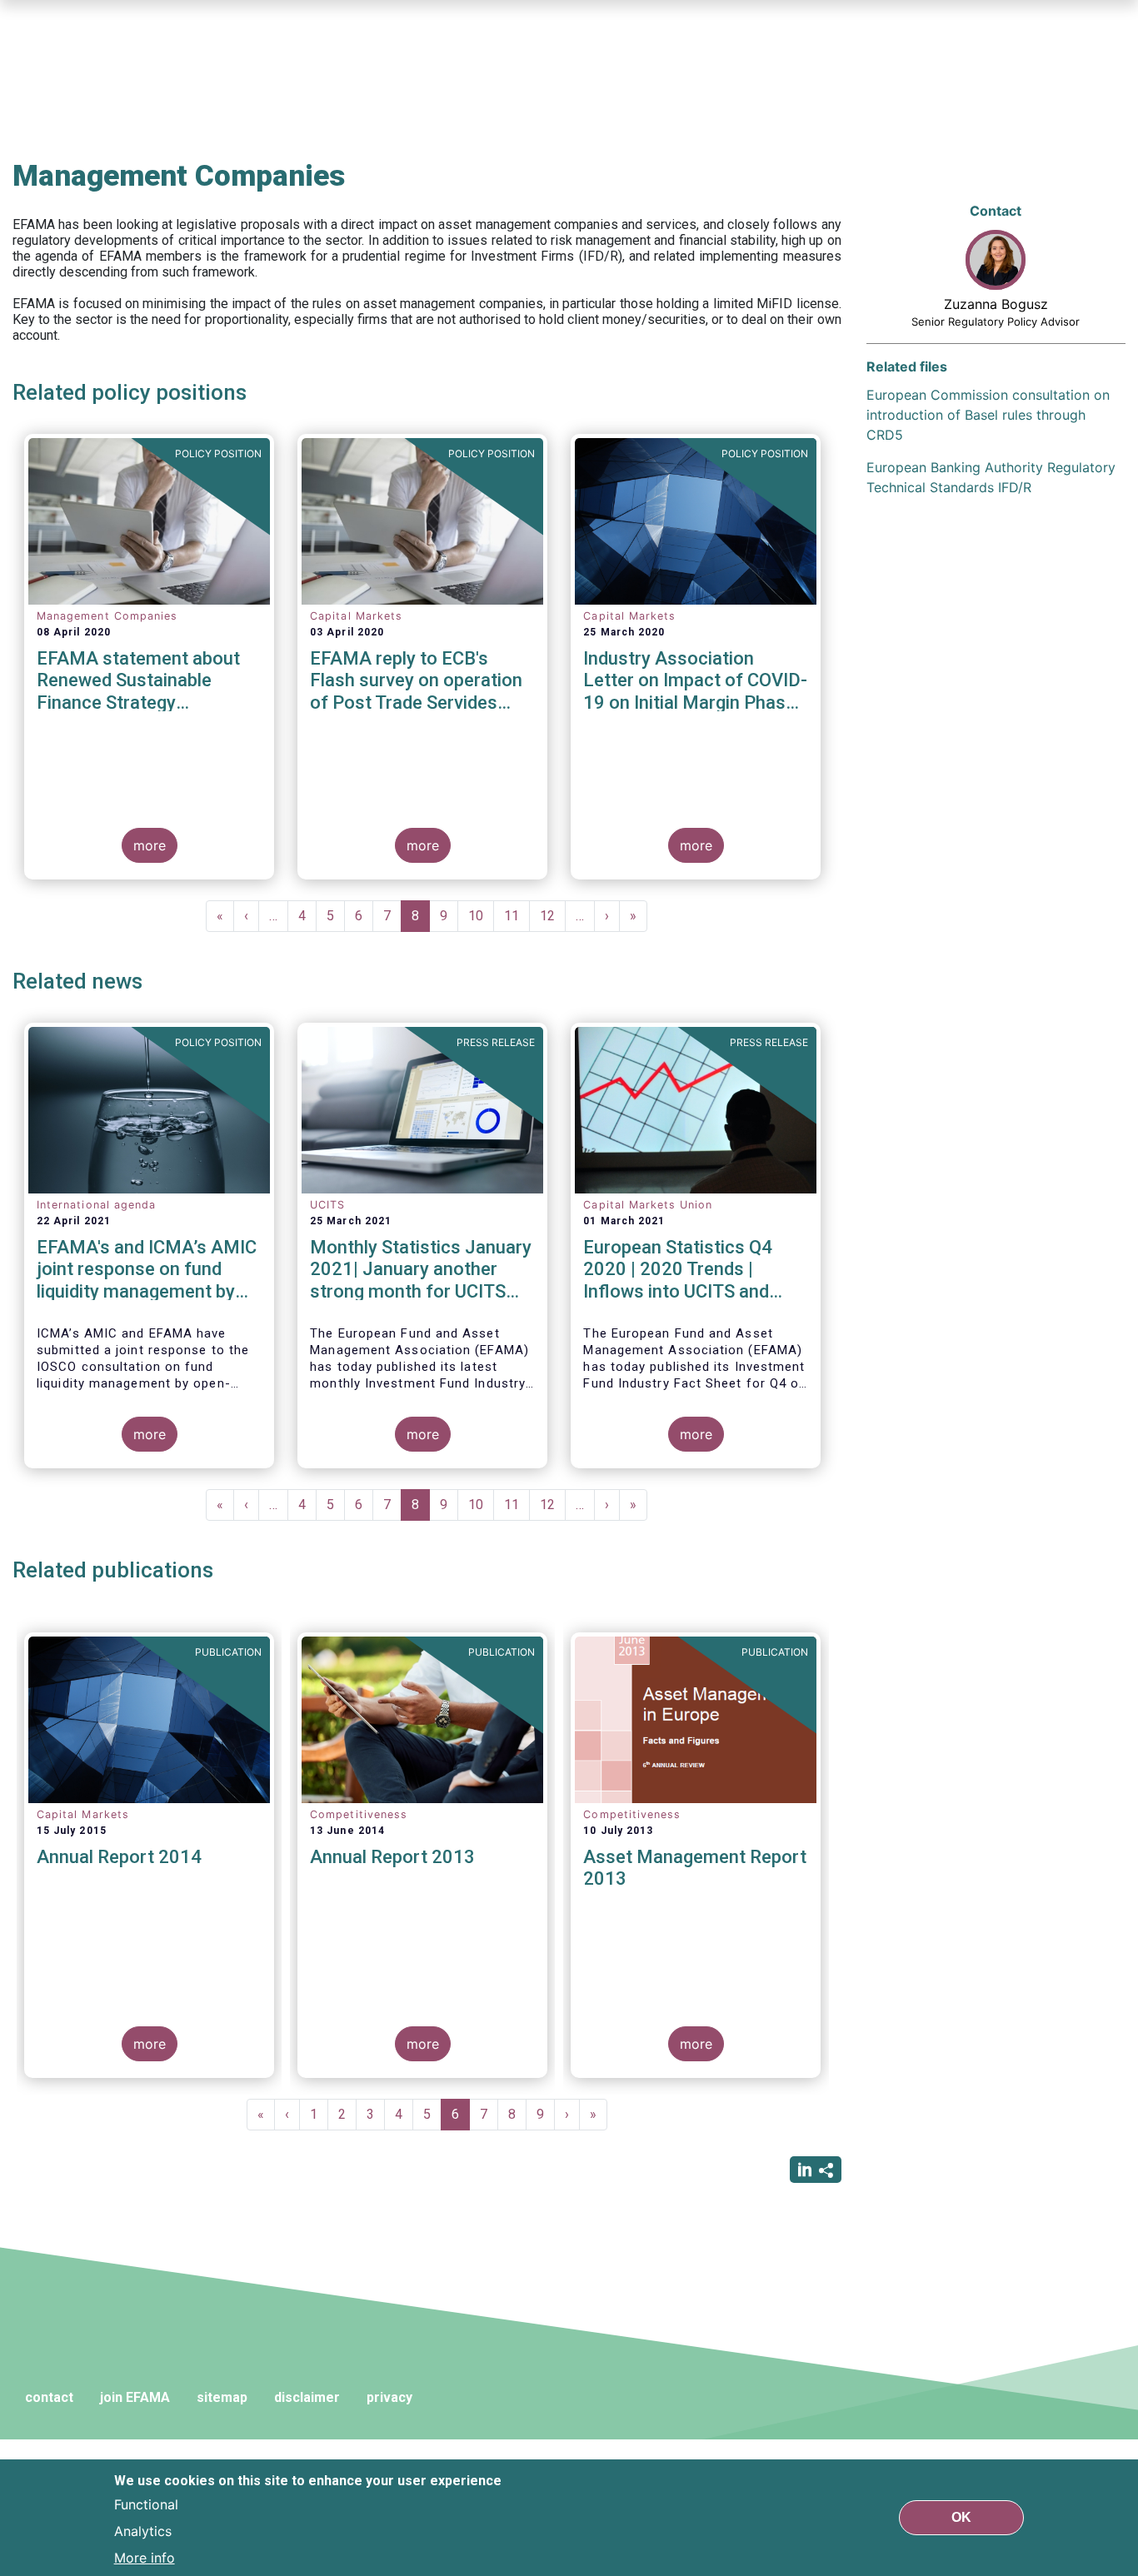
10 (481, 916)
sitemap (222, 2397)
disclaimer (307, 2397)
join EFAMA (135, 2397)
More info (145, 2558)
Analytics (143, 2531)
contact (49, 2397)
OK (961, 2517)
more (150, 845)
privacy (389, 2397)
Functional (146, 2504)
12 (553, 916)
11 (517, 916)
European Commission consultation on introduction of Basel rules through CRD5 (988, 415)
